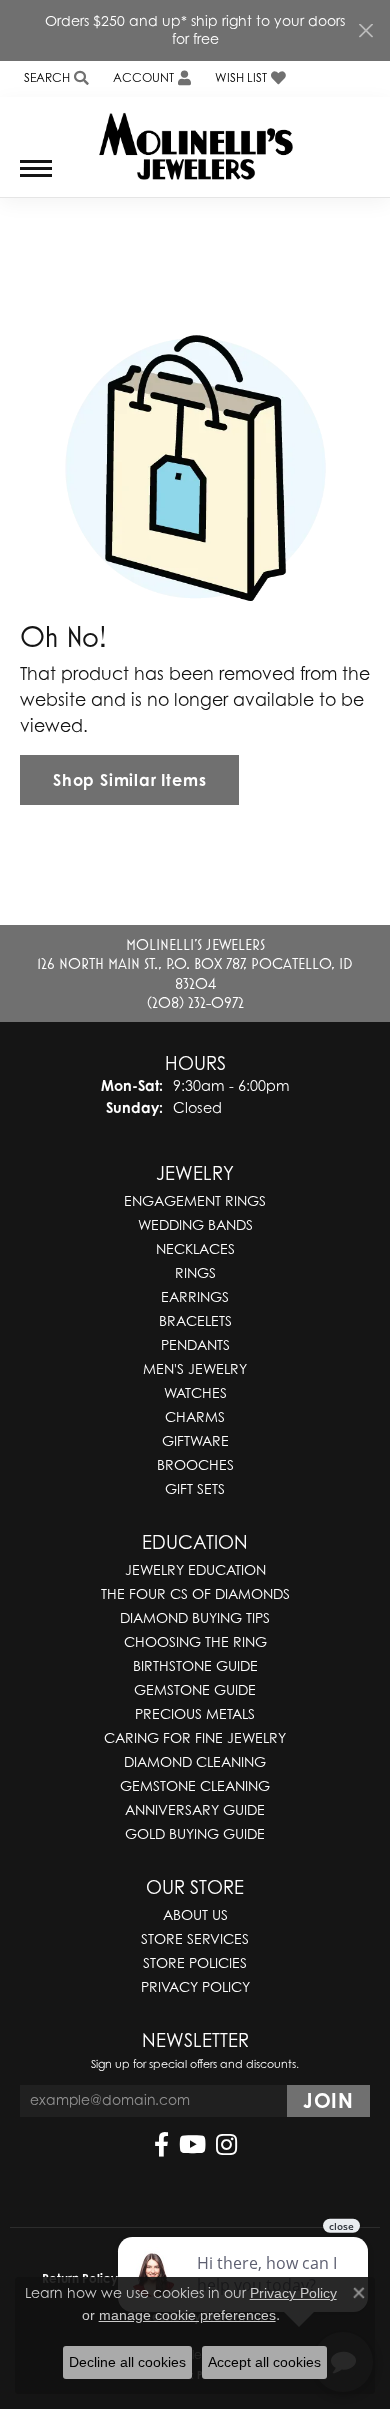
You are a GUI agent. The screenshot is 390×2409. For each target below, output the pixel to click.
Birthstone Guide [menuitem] (195, 1665)
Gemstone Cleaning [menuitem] (195, 1785)
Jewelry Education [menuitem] (195, 1569)
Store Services (195, 1938)
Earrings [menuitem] (195, 1296)
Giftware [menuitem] (195, 1440)
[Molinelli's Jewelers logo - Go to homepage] (195, 139)
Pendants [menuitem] (195, 1344)
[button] (54, 78)
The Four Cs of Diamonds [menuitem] (195, 1593)
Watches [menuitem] (195, 1392)
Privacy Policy (195, 1986)
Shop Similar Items (129, 780)
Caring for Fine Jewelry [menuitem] (195, 1737)
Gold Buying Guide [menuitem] (195, 1833)
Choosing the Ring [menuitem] (195, 1641)
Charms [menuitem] (195, 1416)
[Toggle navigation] (36, 178)
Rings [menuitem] (195, 1272)
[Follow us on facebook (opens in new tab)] (161, 2145)
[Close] (365, 30)
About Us (195, 1914)
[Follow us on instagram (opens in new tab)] (226, 2145)
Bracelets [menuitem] (195, 1320)
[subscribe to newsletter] (328, 2101)
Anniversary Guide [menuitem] (195, 1809)
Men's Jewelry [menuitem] (195, 1368)
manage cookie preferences (187, 2315)
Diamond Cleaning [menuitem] (195, 1761)
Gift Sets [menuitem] (195, 1488)
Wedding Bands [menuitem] (195, 1224)
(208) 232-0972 (195, 1002)
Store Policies (195, 1962)
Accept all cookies (264, 2362)
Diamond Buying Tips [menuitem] (195, 1617)
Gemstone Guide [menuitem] (195, 1689)
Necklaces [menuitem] (195, 1248)
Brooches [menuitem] (195, 1464)
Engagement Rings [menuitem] (195, 1200)
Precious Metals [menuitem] (195, 1713)
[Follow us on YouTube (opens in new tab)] (192, 2145)
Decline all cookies (127, 2362)
